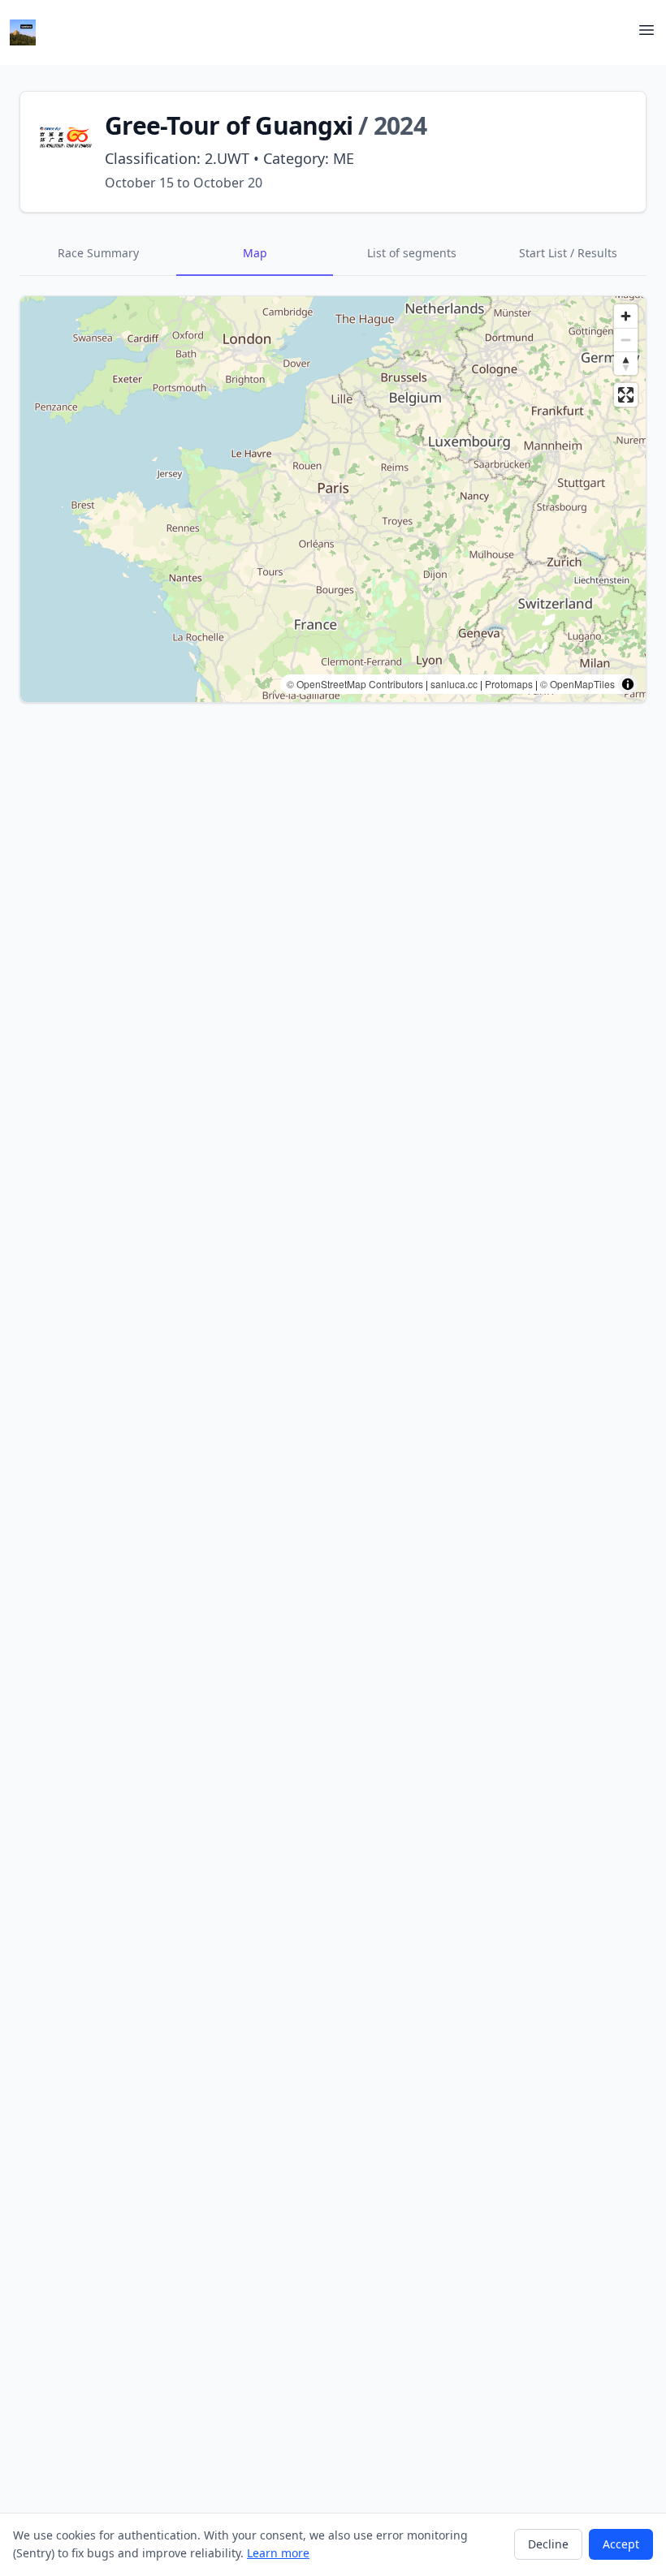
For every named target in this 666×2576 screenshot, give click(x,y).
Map (255, 253)
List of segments (412, 253)
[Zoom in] (626, 316)
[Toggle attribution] (628, 684)
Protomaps (509, 684)
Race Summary (98, 253)
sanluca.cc (454, 684)
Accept (621, 2544)
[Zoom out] (626, 340)
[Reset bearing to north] (626, 363)
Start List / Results (568, 253)
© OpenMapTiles (577, 684)
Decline (548, 2544)
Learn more (278, 2553)
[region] (333, 499)
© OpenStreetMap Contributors (355, 684)
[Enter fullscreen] (626, 395)
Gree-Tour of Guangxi (229, 125)
